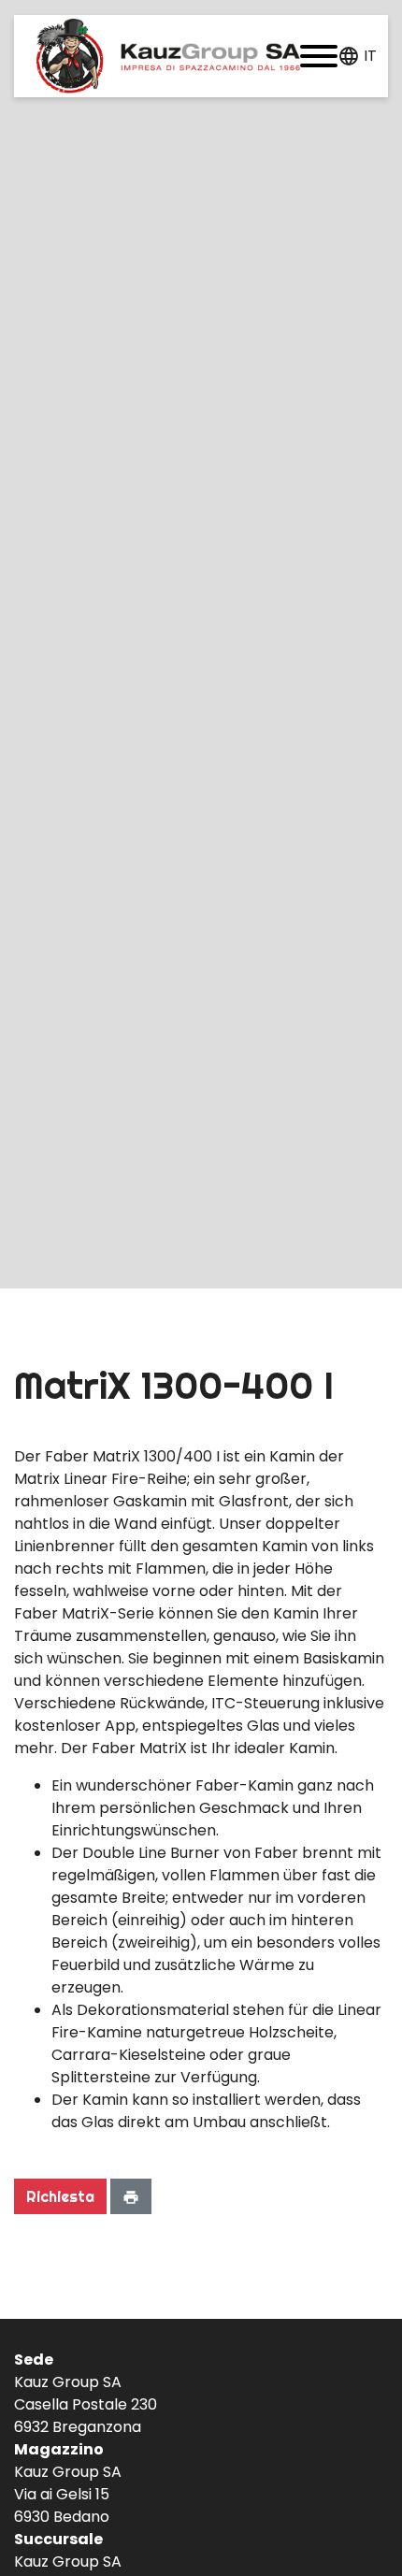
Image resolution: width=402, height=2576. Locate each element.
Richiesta (60, 2196)
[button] (319, 56)
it (370, 56)
